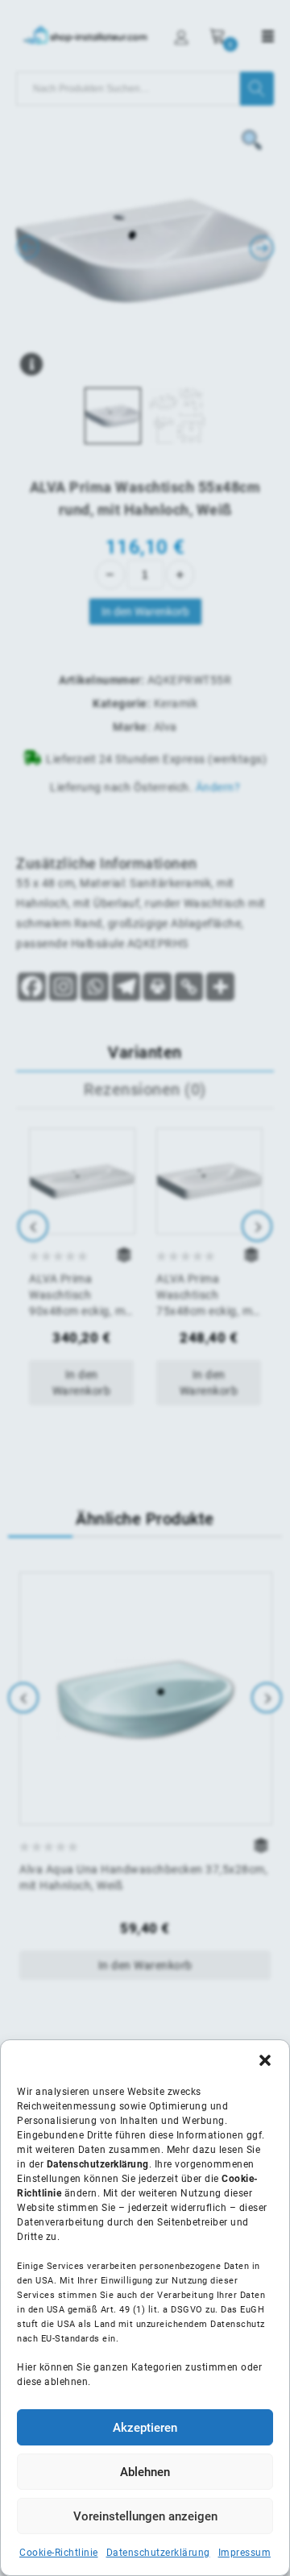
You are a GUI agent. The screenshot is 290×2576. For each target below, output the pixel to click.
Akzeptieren (145, 2428)
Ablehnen (145, 2472)
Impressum (245, 2553)
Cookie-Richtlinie (59, 2553)
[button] (265, 2060)
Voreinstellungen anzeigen (145, 2516)
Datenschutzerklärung (158, 2553)
